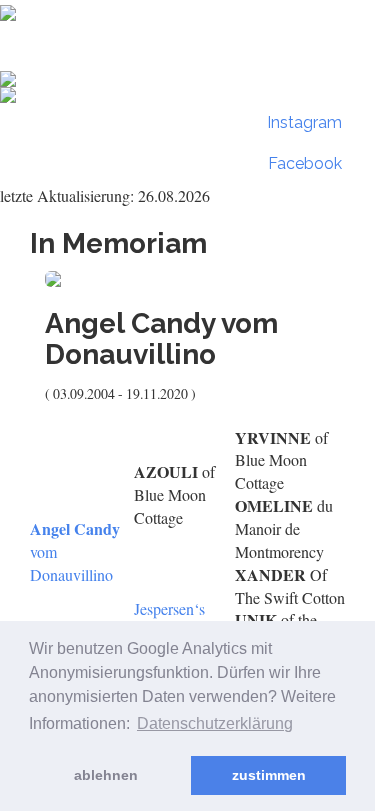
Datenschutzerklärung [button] (215, 723)
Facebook (303, 163)
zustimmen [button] (269, 775)
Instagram (302, 122)
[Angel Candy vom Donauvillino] (187, 279)
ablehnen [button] (106, 775)
